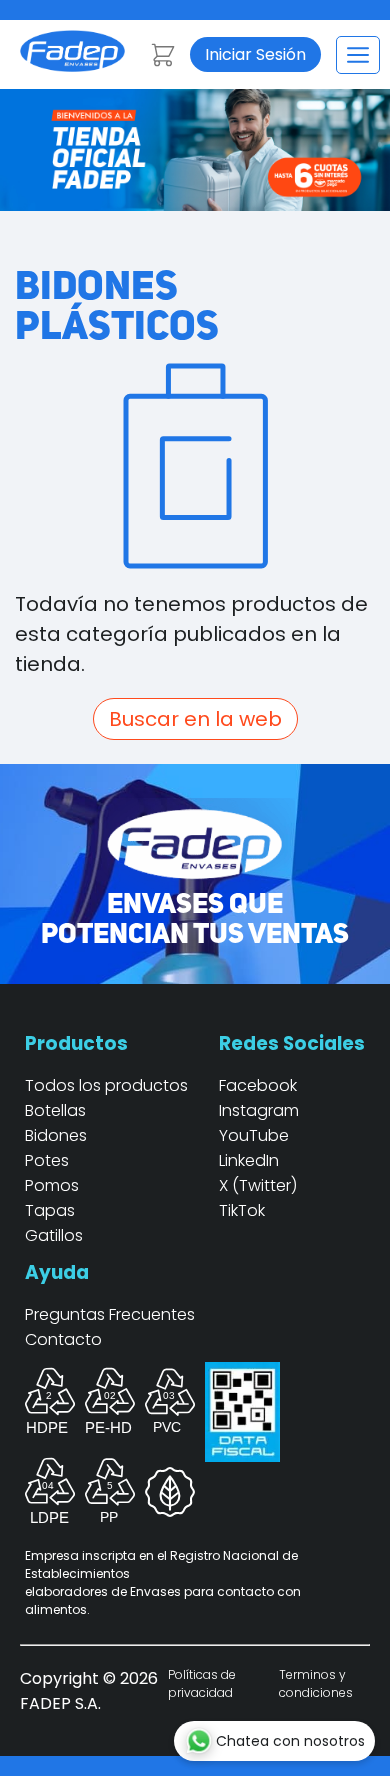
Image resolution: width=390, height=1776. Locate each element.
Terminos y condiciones (316, 1683)
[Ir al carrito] (163, 55)
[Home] (72, 66)
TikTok (242, 1210)
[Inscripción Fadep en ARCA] (242, 1447)
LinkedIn (249, 1160)
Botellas (55, 1110)
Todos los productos (106, 1085)
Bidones (56, 1135)
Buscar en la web (195, 719)
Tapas (50, 1210)
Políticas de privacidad (202, 1683)
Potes (47, 1160)
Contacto (63, 1339)
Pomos (52, 1185)
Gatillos (54, 1235)
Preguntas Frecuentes (110, 1314)
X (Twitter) (258, 1185)
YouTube (254, 1135)
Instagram (259, 1110)
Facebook (258, 1085)
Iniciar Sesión (255, 54)
